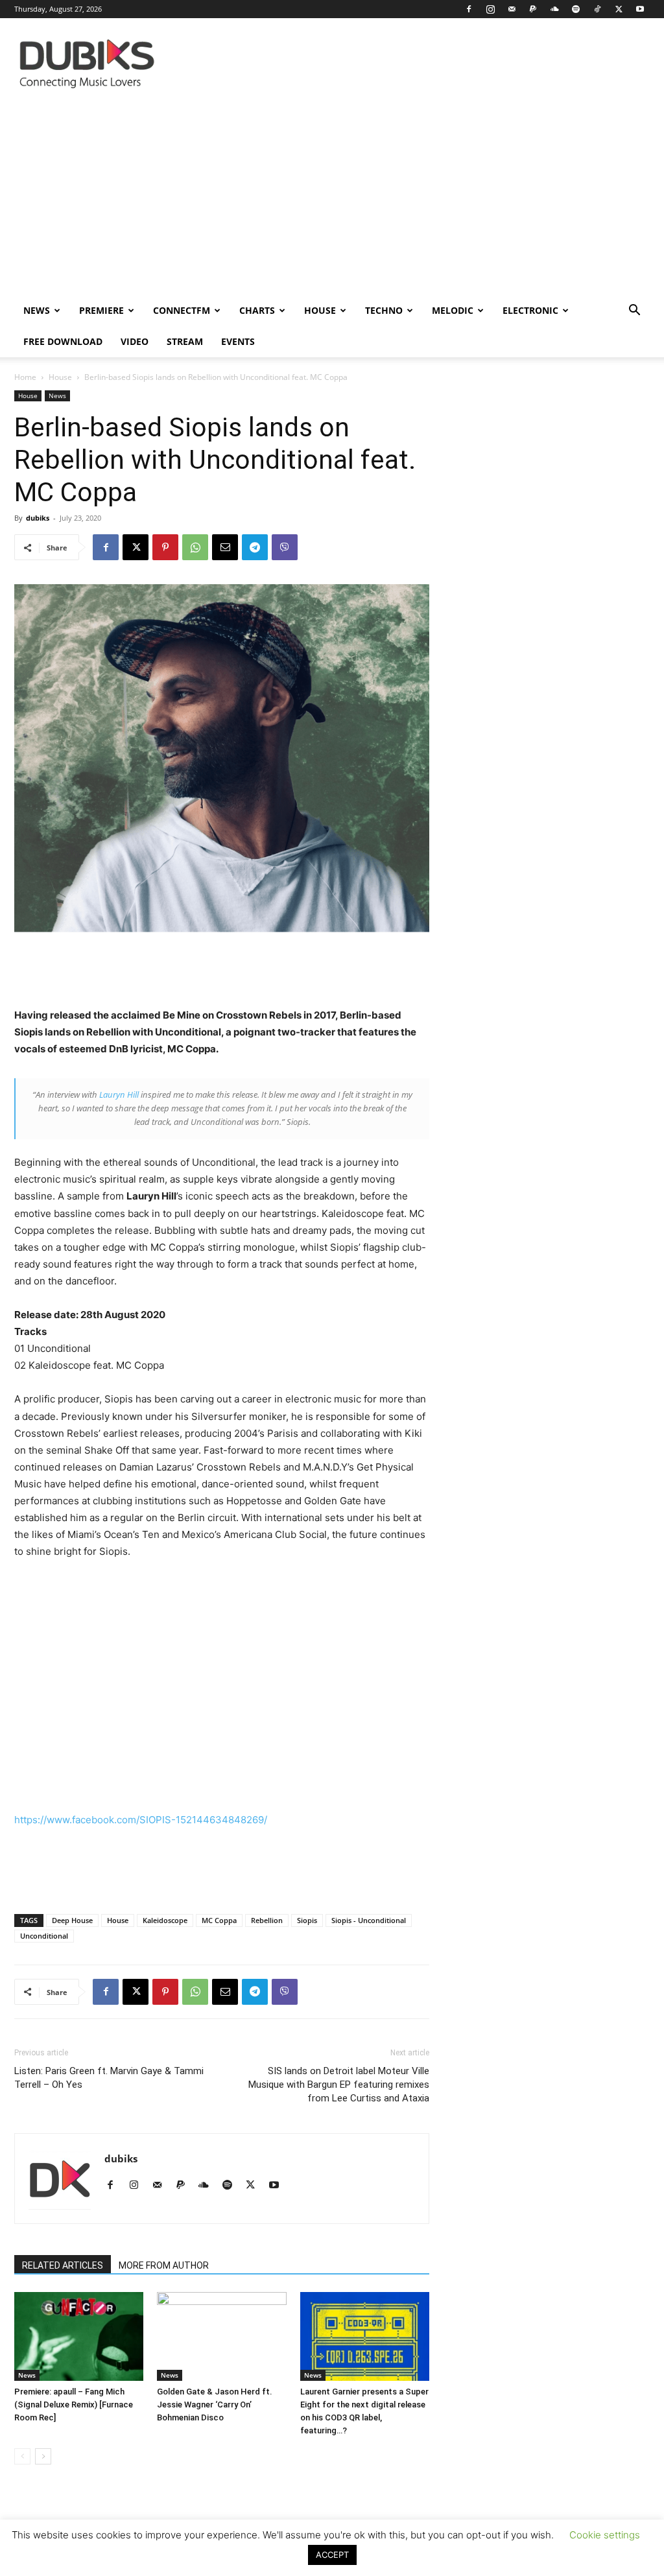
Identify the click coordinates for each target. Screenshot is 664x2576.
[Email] (225, 547)
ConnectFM (182, 310)
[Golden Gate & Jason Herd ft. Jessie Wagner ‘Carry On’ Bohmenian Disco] (221, 2336)
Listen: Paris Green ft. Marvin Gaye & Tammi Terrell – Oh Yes (109, 2078)
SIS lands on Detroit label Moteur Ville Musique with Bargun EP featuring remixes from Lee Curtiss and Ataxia (339, 2085)
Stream (185, 341)
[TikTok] (597, 9)
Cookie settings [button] (605, 2535)
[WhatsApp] (195, 547)
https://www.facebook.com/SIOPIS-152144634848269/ (141, 1820)
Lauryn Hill (119, 1094)
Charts (257, 310)
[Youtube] (640, 9)
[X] (619, 9)
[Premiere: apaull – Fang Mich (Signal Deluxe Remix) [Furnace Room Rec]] (79, 2336)
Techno (384, 310)
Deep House (72, 1920)
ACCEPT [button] (332, 2555)
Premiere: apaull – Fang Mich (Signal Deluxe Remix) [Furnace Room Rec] (74, 2405)
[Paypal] (533, 9)
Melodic (453, 310)
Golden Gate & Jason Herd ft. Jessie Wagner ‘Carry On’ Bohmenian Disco (215, 2405)
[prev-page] (22, 2456)
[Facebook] (469, 9)
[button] (634, 312)
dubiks (38, 518)
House (320, 310)
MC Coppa (219, 1920)
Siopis (307, 1920)
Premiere (101, 310)
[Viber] (285, 547)
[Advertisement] (332, 198)
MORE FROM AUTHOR (164, 2265)
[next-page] (43, 2456)
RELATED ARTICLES (63, 2265)
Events (238, 341)
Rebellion (267, 1920)
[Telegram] (255, 547)
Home (25, 377)
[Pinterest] (165, 547)
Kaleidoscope (165, 1920)
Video (135, 341)
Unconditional (44, 1936)
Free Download (63, 341)
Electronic (530, 310)
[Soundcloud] (554, 9)
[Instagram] (490, 9)
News (37, 310)
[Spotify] (576, 9)
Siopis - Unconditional (369, 1920)
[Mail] (512, 9)
